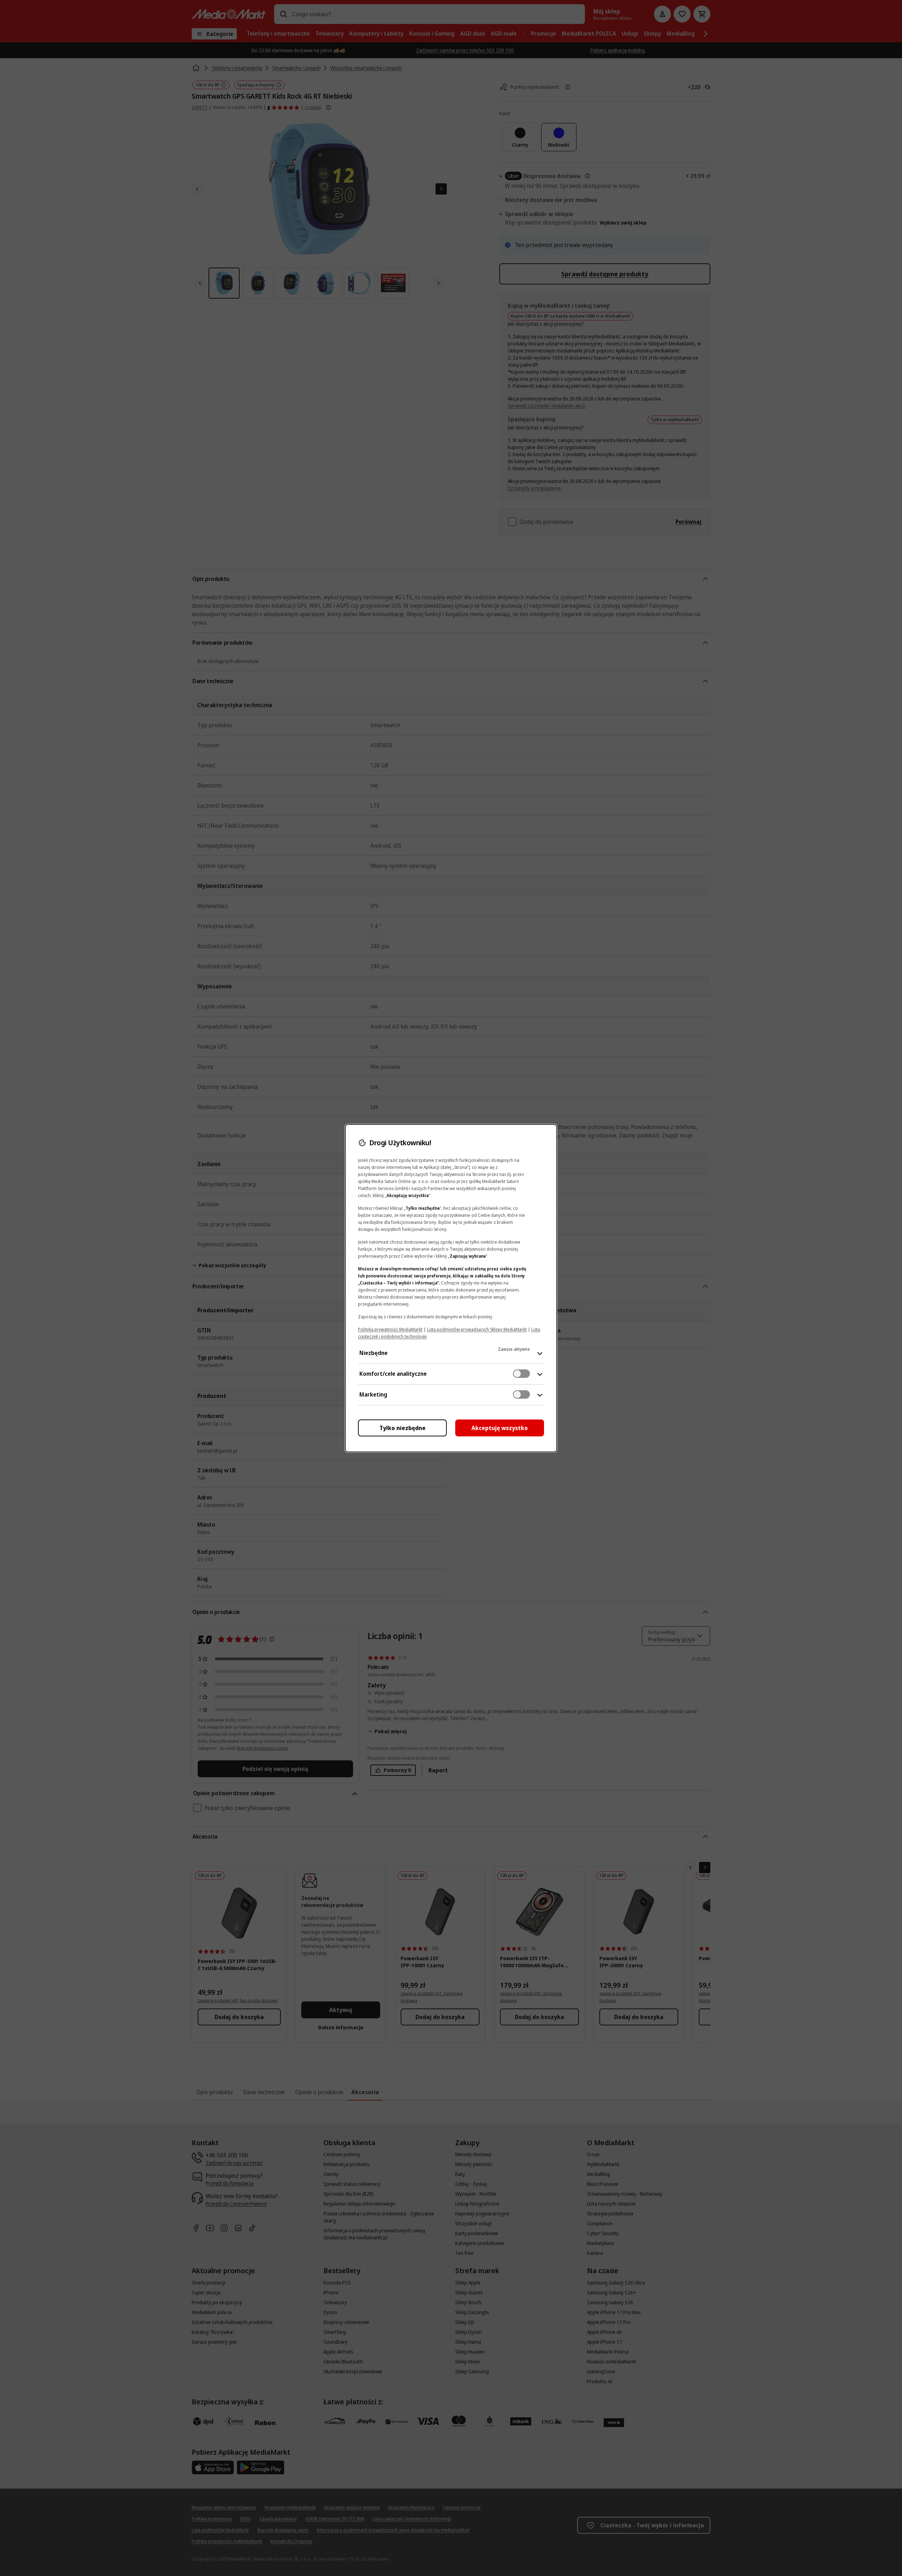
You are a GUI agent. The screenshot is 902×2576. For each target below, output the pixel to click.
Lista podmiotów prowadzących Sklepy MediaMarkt (477, 1329)
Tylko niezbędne (403, 1428)
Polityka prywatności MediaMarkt (390, 1329)
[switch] (521, 1374)
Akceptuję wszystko (500, 1428)
